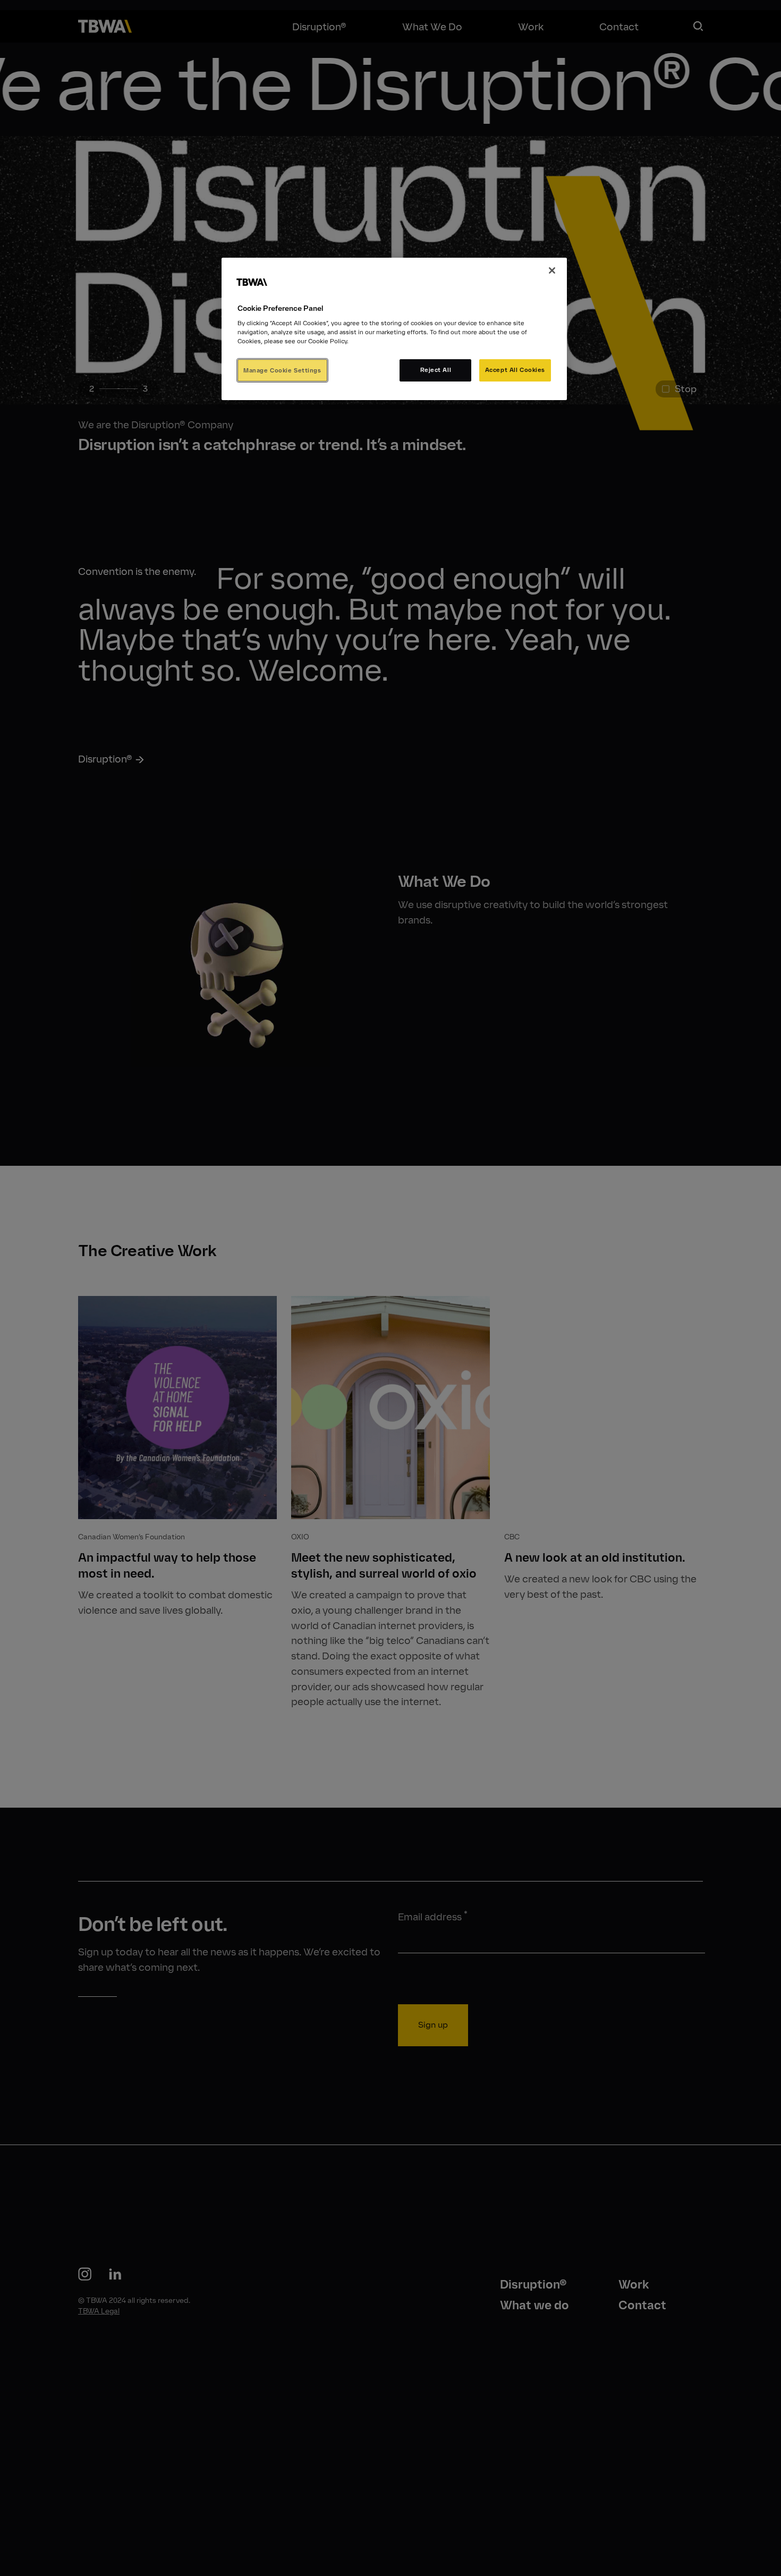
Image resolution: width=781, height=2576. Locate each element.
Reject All (436, 370)
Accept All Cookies (515, 370)
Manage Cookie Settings (282, 370)
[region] (394, 329)
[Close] (552, 270)
